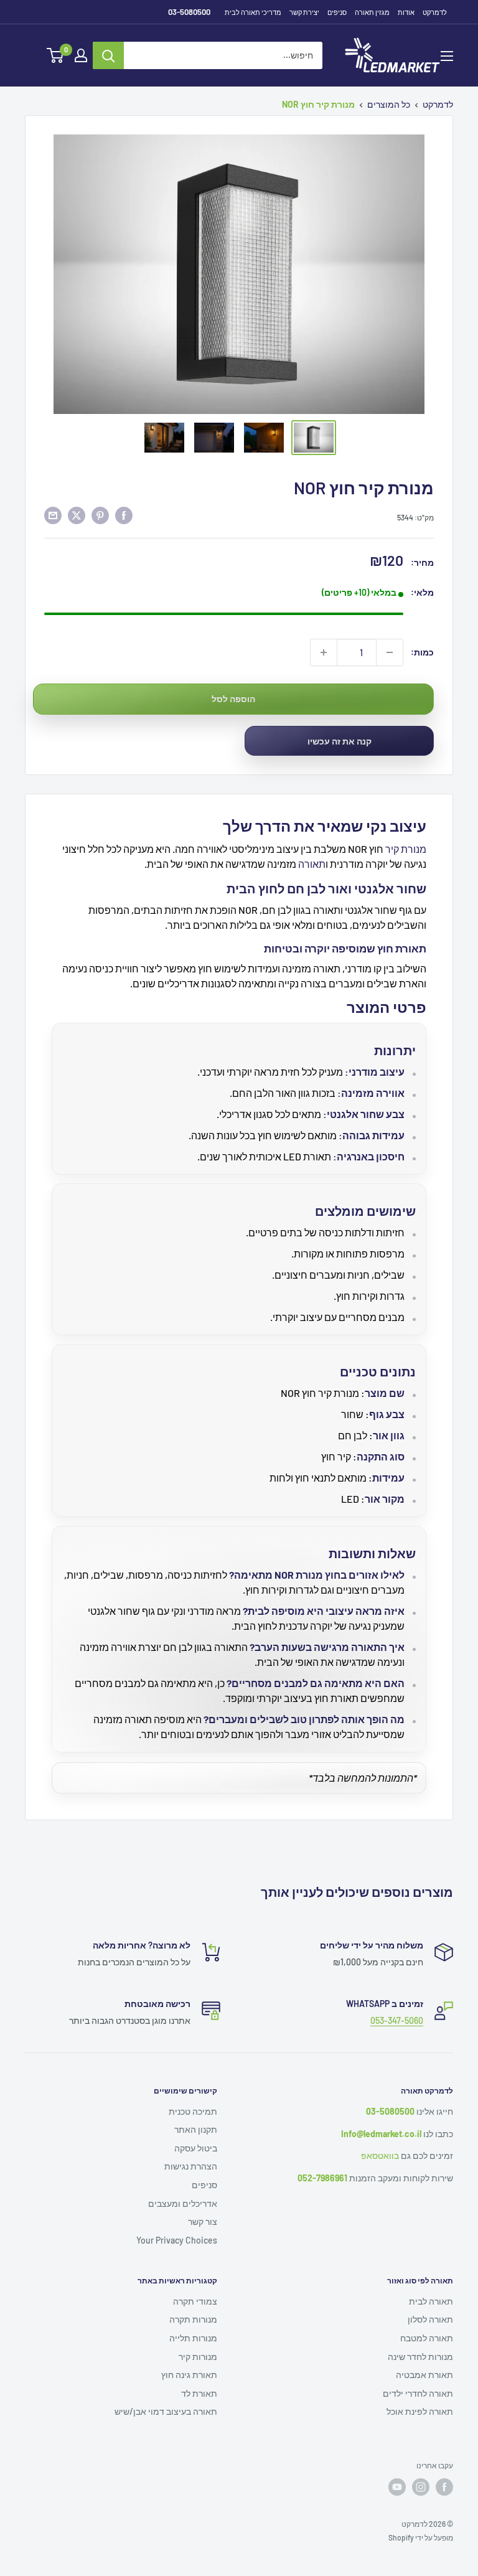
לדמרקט (435, 12)
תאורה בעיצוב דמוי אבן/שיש (166, 2411)
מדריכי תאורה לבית (253, 12)
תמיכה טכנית (193, 2111)
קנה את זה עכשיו (340, 741)
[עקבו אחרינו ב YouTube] (397, 2487)
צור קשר (203, 2221)
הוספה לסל (233, 699)
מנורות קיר (198, 2357)
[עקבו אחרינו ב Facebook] (444, 2487)
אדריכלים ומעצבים (183, 2203)
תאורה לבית (431, 2301)
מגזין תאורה (372, 12)
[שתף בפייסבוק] (124, 515)
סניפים (337, 12)
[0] (56, 55)
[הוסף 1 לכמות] (324, 652)
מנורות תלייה (193, 2338)
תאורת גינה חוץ (189, 2375)
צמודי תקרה (195, 2301)
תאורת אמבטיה (424, 2375)
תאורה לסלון (430, 2319)
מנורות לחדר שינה (420, 2357)
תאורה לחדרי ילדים (418, 2393)
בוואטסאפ (380, 2155)
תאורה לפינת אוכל (420, 2411)
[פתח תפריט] (447, 56)
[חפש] (108, 55)
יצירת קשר (304, 12)
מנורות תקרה (193, 2319)
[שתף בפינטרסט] (100, 515)
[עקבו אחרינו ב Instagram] (421, 2487)
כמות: (422, 652)
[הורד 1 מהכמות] (390, 652)
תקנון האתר (196, 2129)
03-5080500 (189, 12)
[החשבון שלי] (81, 55)
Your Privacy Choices (177, 2240)
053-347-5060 (397, 2020)
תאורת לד (199, 2393)
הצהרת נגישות (191, 2166)
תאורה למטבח (427, 2338)
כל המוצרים (389, 104)
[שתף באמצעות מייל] (53, 515)
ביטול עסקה (196, 2148)
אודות (406, 12)
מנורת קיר (406, 849)
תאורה (312, 864)
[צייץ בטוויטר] (77, 515)
